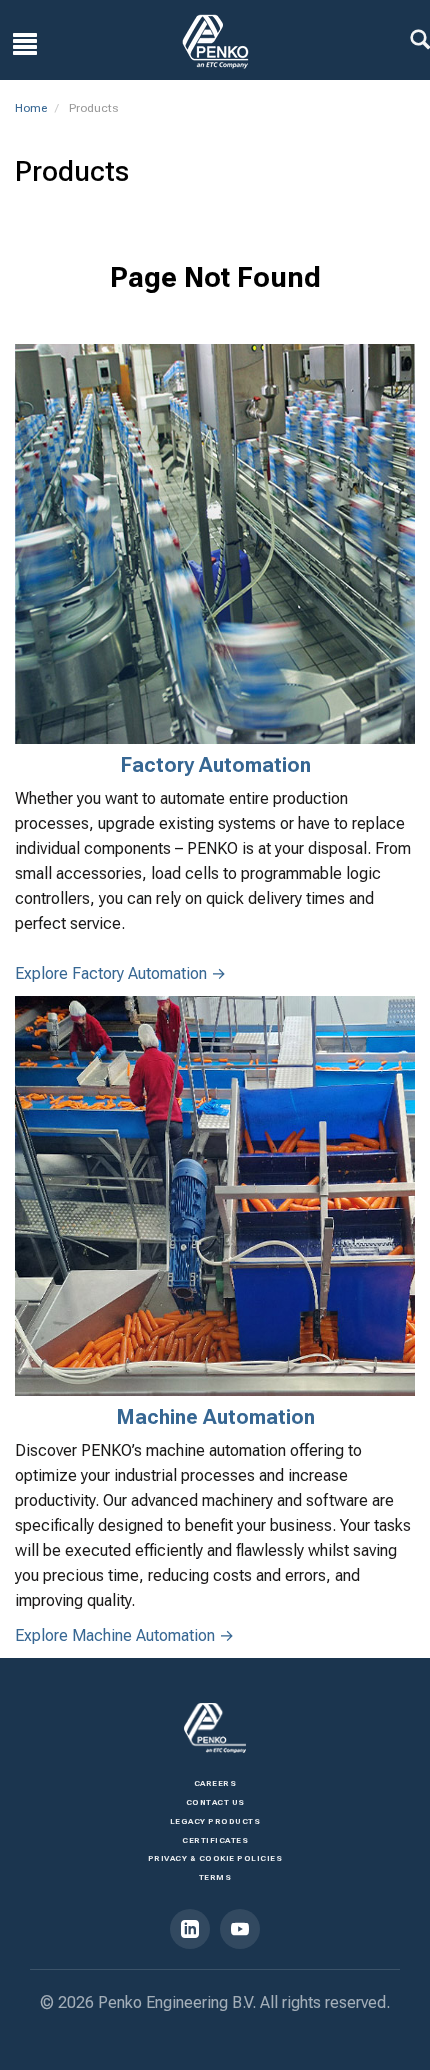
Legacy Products (215, 1821)
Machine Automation (215, 1417)
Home (31, 108)
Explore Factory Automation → (120, 973)
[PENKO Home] (215, 41)
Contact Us (215, 1802)
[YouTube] (240, 1929)
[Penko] (214, 1728)
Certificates (215, 1840)
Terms (215, 1877)
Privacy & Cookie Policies (215, 1858)
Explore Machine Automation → (124, 1635)
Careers (215, 1783)
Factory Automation (215, 765)
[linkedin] (190, 1929)
